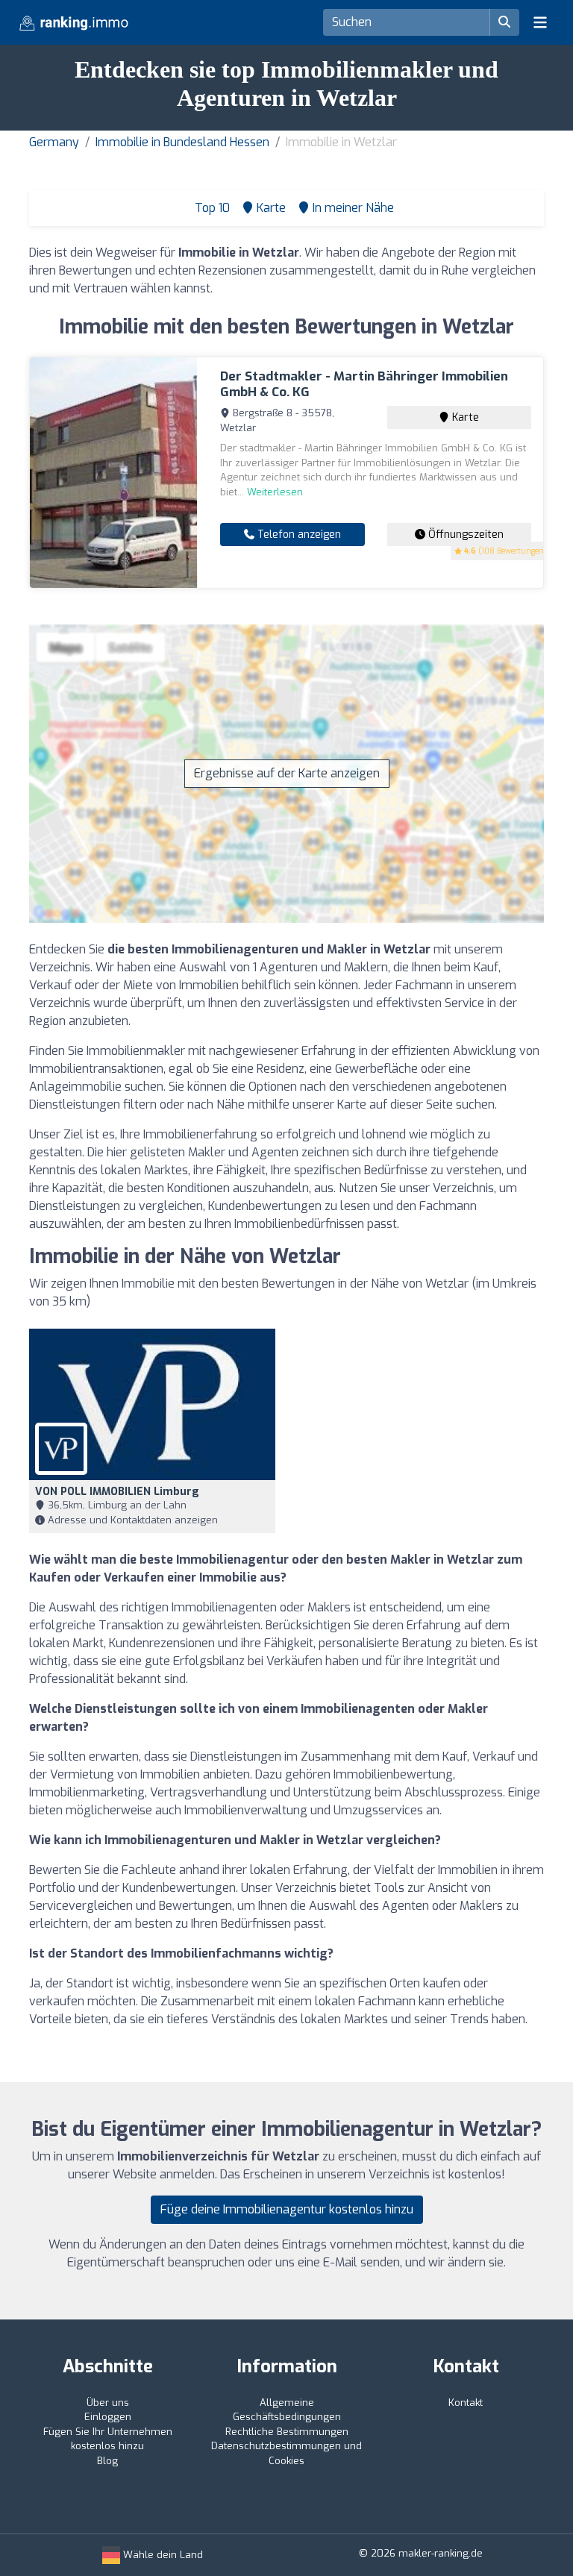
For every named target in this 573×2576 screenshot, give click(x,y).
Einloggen (108, 2417)
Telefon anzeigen (298, 535)
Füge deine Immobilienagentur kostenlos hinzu (287, 2209)
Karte (464, 417)
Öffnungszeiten (464, 535)
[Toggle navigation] (540, 22)
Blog (107, 2461)
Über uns (108, 2403)
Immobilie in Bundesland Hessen (182, 142)
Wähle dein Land (162, 2555)
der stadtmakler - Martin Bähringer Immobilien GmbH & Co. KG (364, 384)
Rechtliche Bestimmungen (287, 2432)
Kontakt (466, 2403)
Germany (54, 142)
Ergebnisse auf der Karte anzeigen (287, 773)
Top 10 (211, 208)
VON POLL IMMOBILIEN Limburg (117, 1492)
